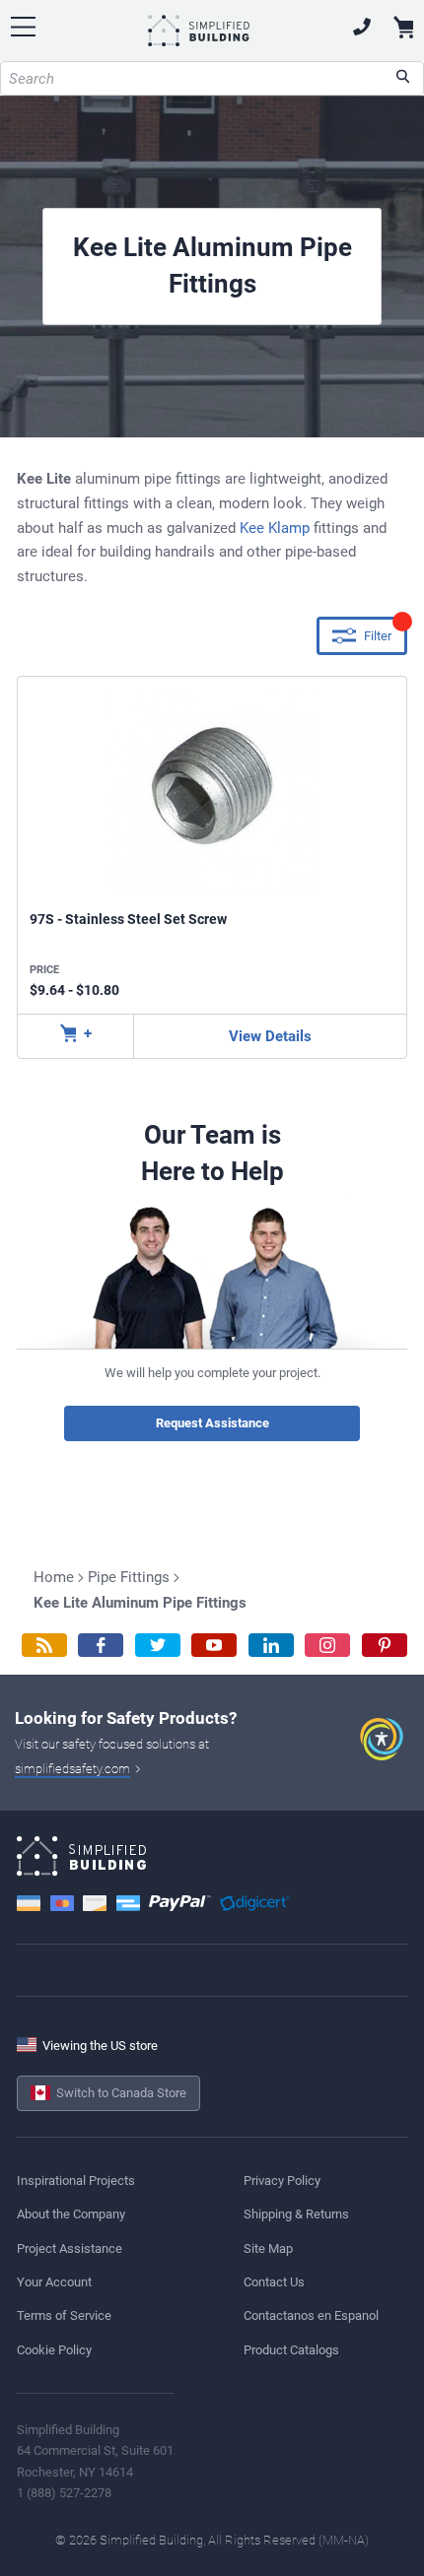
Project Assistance (70, 2248)
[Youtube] (214, 1646)
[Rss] (44, 1646)
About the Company (71, 2214)
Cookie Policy (54, 2350)
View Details (270, 1036)
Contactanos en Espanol (311, 2315)
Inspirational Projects (76, 2180)
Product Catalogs (291, 2350)
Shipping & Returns (296, 2214)
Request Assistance (212, 1423)
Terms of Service (64, 2315)
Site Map (268, 2248)
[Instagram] (327, 1646)
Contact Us (274, 2282)
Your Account (54, 2282)
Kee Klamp (275, 528)
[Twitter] (158, 1646)
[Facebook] (101, 1646)
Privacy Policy (282, 2180)
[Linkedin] (271, 1646)
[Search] (403, 78)
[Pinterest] (385, 1646)
